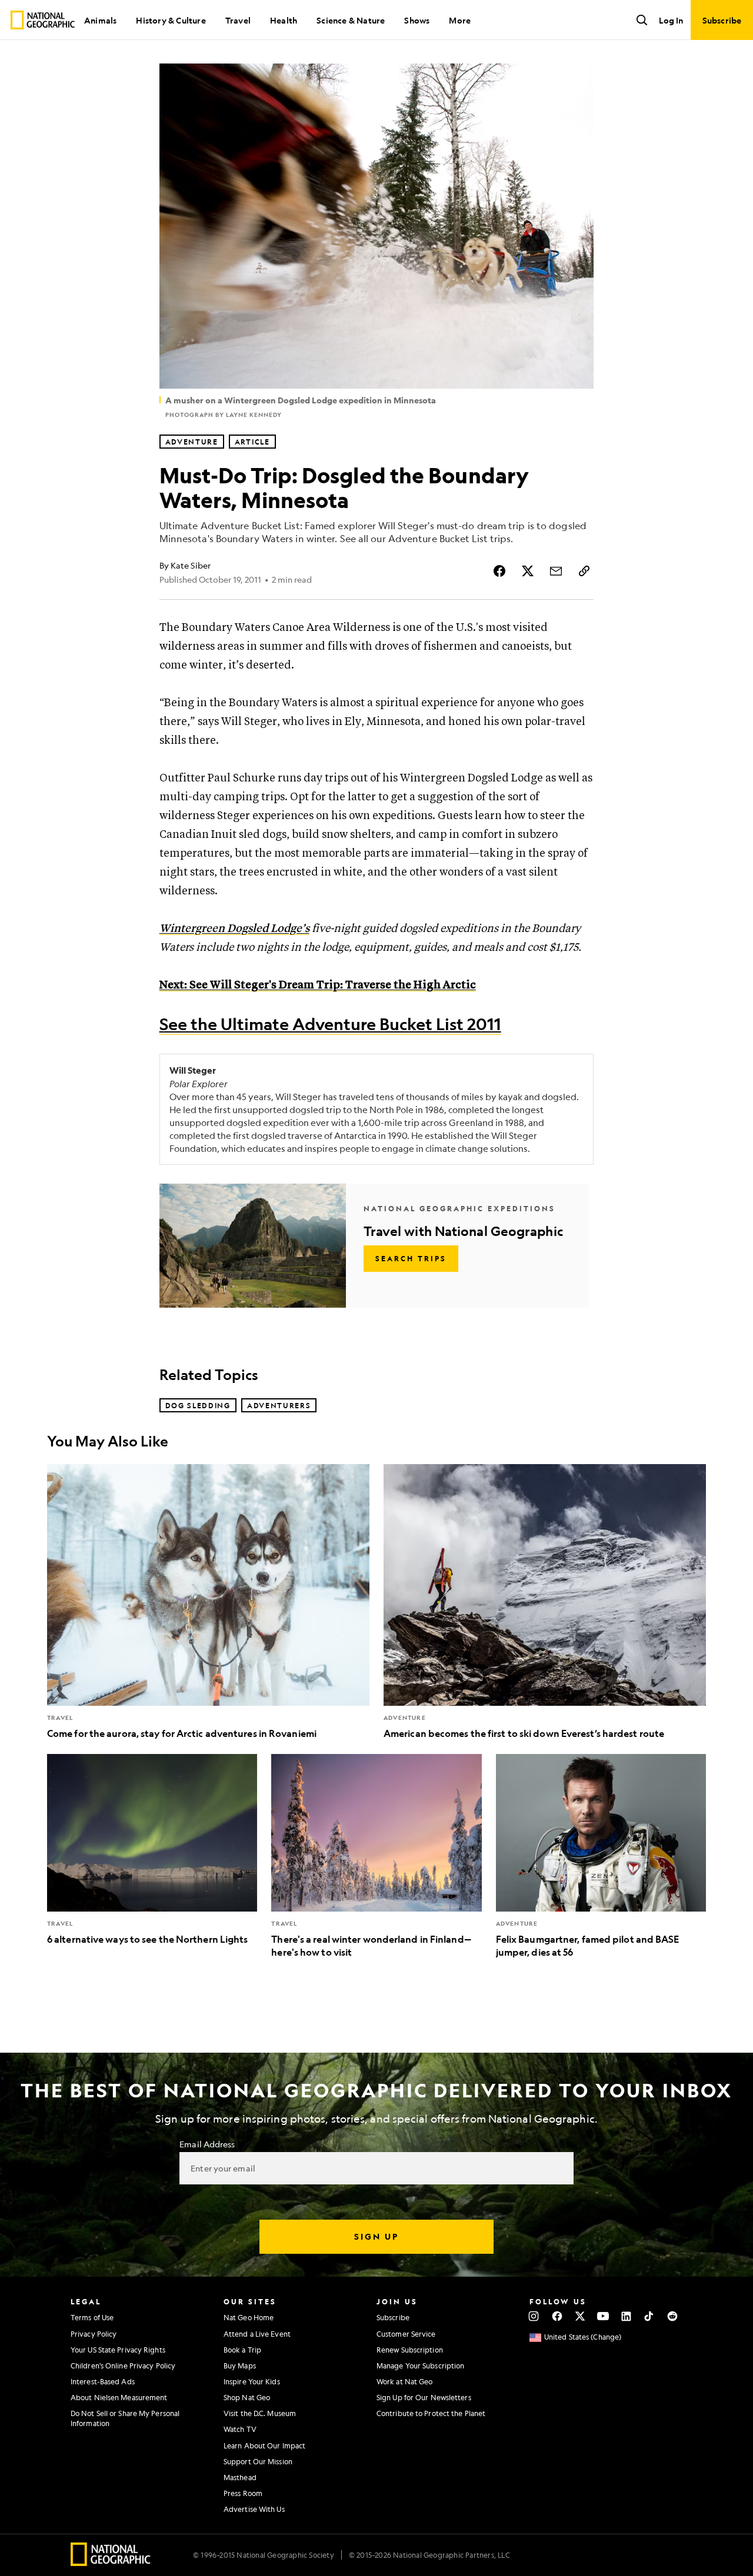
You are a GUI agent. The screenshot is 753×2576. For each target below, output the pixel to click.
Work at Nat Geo (405, 2381)
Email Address (207, 2144)
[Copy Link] (584, 571)
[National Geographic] (43, 20)
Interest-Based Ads (103, 2381)
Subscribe (393, 2317)
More (460, 20)
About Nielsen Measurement (119, 2397)
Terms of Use (92, 2317)
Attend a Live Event (257, 2334)
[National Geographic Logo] (111, 2562)
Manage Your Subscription (420, 2365)
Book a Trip (242, 2350)
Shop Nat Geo (247, 2397)
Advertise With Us (254, 2509)
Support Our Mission (258, 2461)
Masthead (240, 2477)
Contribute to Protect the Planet (431, 2413)
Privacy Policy (94, 2334)
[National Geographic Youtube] (603, 2316)
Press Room (243, 2493)
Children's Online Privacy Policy (123, 2365)
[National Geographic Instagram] (534, 2316)
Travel (238, 20)
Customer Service (406, 2334)
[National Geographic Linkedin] (626, 2316)
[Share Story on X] (528, 571)
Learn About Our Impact (264, 2445)
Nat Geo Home (249, 2317)
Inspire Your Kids (252, 2381)
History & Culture (171, 20)
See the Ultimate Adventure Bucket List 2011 (330, 1024)
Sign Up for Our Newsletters (424, 2397)
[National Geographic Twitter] (580, 2316)
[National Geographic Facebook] (557, 2316)
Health (284, 20)
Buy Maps (240, 2365)
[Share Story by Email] (556, 571)
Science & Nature (351, 20)
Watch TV (240, 2429)
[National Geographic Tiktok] (649, 2316)
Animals (100, 20)
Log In (671, 20)
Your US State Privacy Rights (118, 2350)
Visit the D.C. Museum (260, 2413)
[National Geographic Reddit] (672, 2316)
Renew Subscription (410, 2350)
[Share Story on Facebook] (499, 571)
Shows (417, 20)
